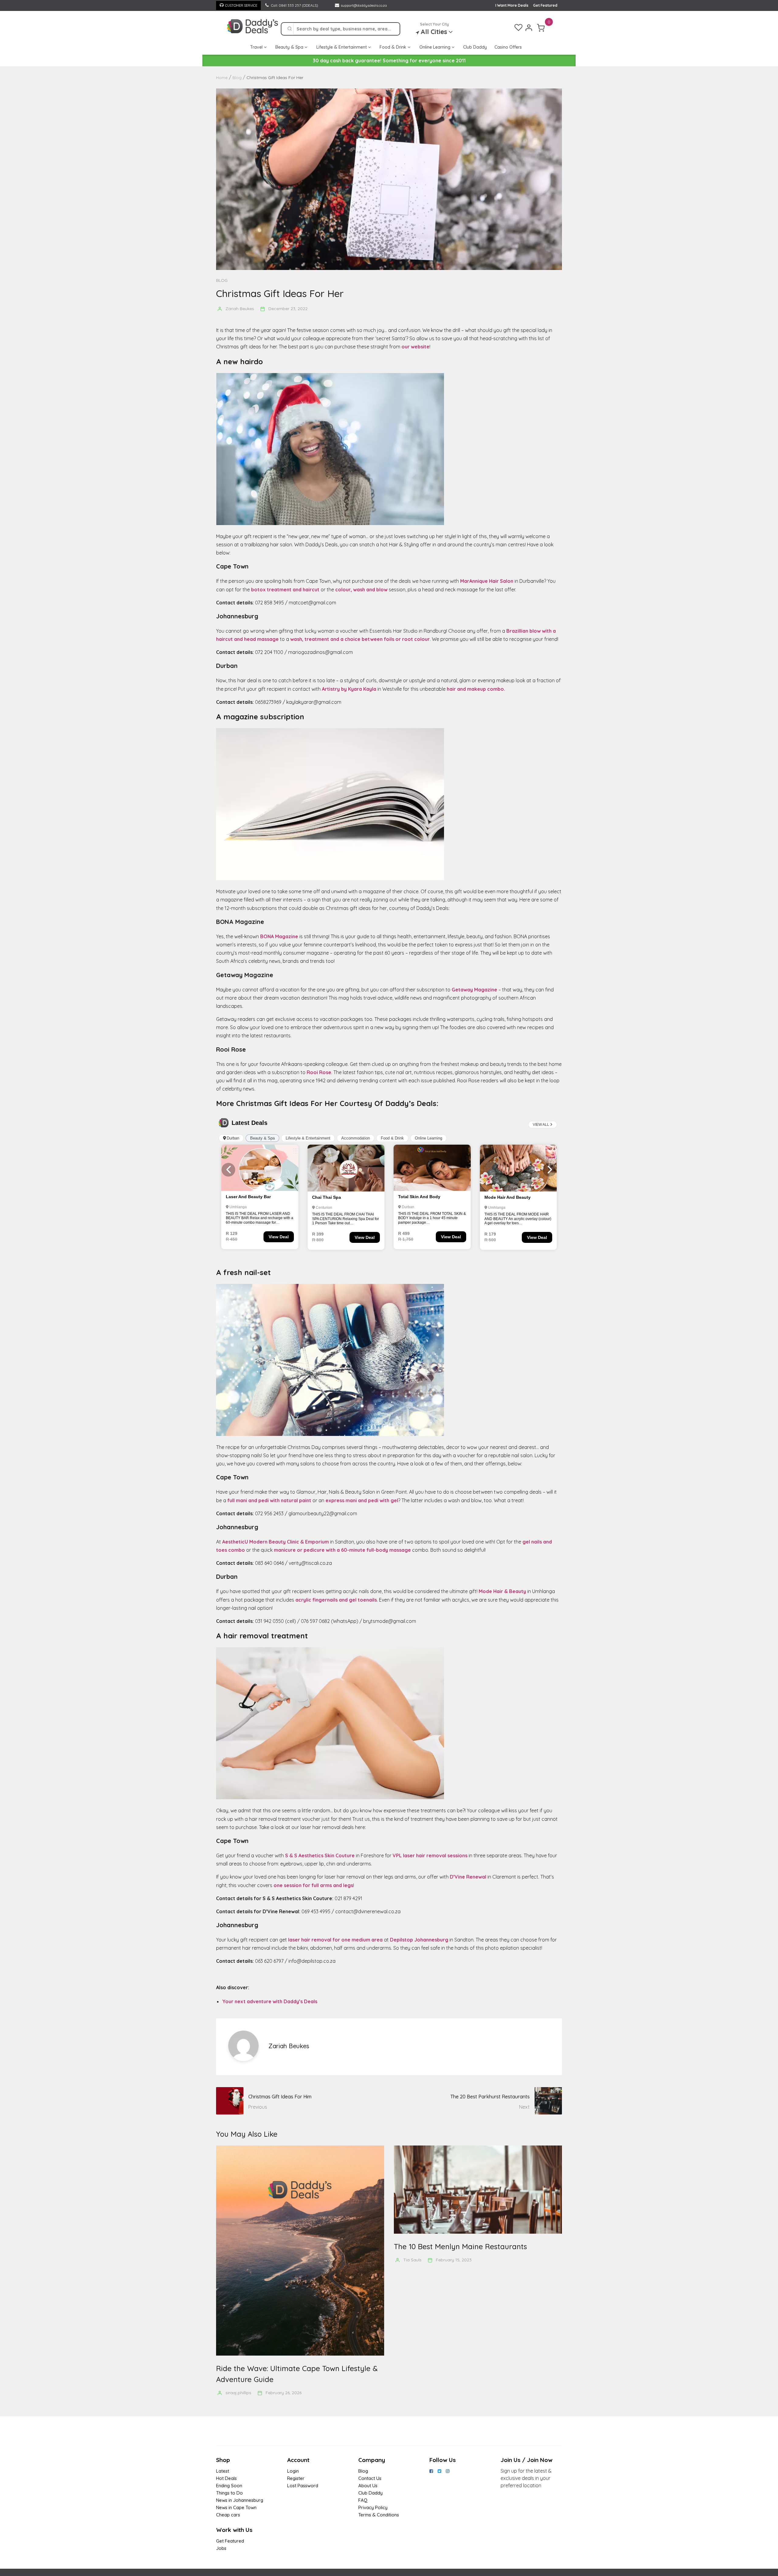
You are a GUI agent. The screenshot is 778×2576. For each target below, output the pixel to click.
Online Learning (435, 47)
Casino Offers (508, 47)
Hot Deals (226, 2478)
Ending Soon (229, 2486)
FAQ (363, 2500)
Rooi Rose (319, 1072)
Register (296, 2478)
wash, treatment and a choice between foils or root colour (360, 639)
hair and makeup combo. (476, 689)
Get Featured (545, 5)
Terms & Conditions (379, 2515)
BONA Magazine (279, 936)
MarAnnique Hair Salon (487, 581)
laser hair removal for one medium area (335, 1940)
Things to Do (229, 2493)
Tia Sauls (412, 2260)
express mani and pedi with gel (362, 1500)
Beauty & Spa (290, 47)
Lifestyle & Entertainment (342, 47)
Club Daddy (475, 47)
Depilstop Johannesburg (419, 1940)
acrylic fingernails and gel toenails (336, 1600)
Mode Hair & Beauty (502, 1591)
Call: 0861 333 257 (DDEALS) (294, 5)
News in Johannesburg (240, 2500)
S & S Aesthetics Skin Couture (320, 1855)
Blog (222, 280)
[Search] (290, 29)
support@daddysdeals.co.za (364, 5)
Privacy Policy (373, 2507)
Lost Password (303, 2486)
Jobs (221, 2548)
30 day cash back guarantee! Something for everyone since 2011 (389, 61)
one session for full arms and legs (313, 1885)
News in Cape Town (236, 2507)
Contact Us (370, 2478)
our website (415, 347)
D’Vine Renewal (468, 1877)
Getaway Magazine (474, 990)
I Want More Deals (512, 5)
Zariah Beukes (240, 309)
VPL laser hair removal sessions (430, 1855)
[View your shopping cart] (541, 28)
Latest (223, 2471)
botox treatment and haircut (285, 590)
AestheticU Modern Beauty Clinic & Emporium (275, 1542)
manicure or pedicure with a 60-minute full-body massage (342, 1550)
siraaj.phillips (238, 2393)
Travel (257, 47)
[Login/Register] (529, 28)
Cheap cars (228, 2515)
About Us (368, 2486)
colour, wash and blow (361, 590)
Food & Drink (394, 47)
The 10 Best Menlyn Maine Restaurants (460, 2246)
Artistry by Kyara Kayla (349, 689)
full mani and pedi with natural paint (269, 1500)
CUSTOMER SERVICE (241, 5)
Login (293, 2471)
